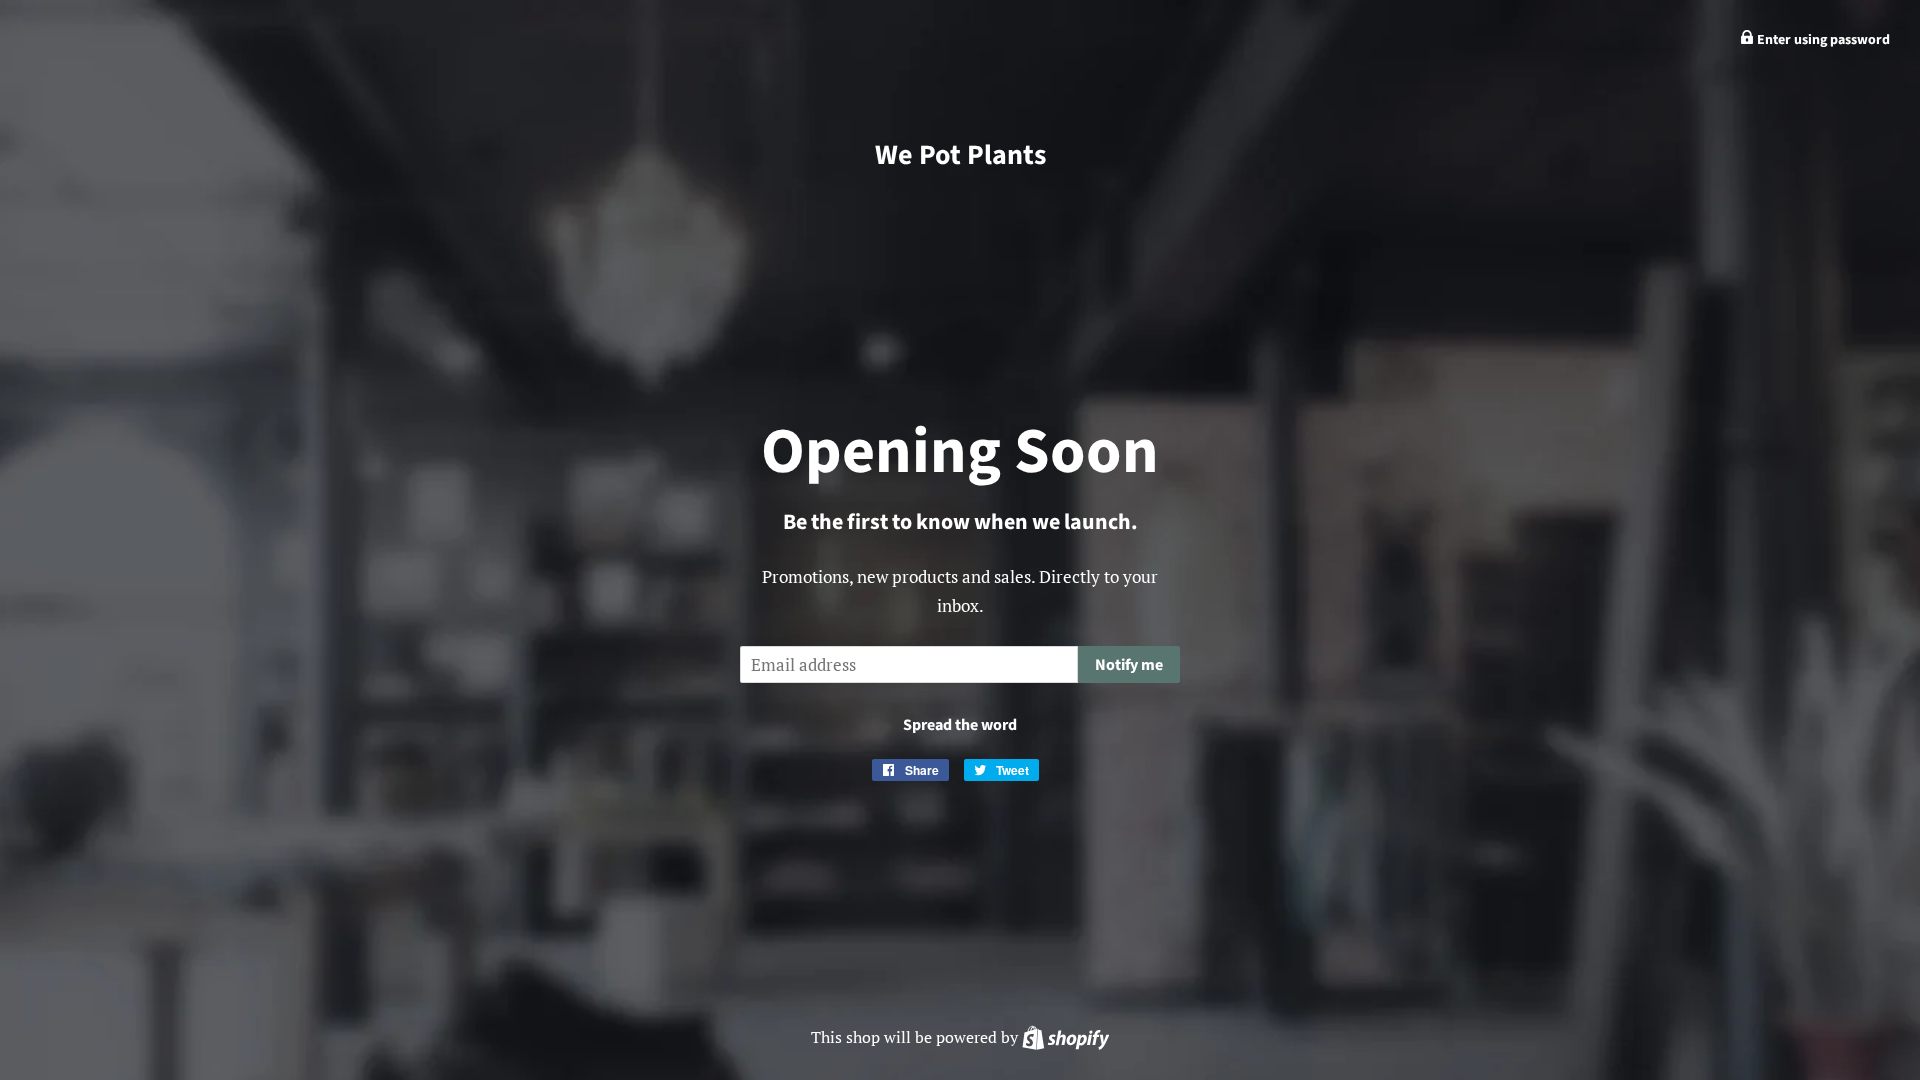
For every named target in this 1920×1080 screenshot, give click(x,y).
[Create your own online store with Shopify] (1065, 1037)
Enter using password (1822, 40)
